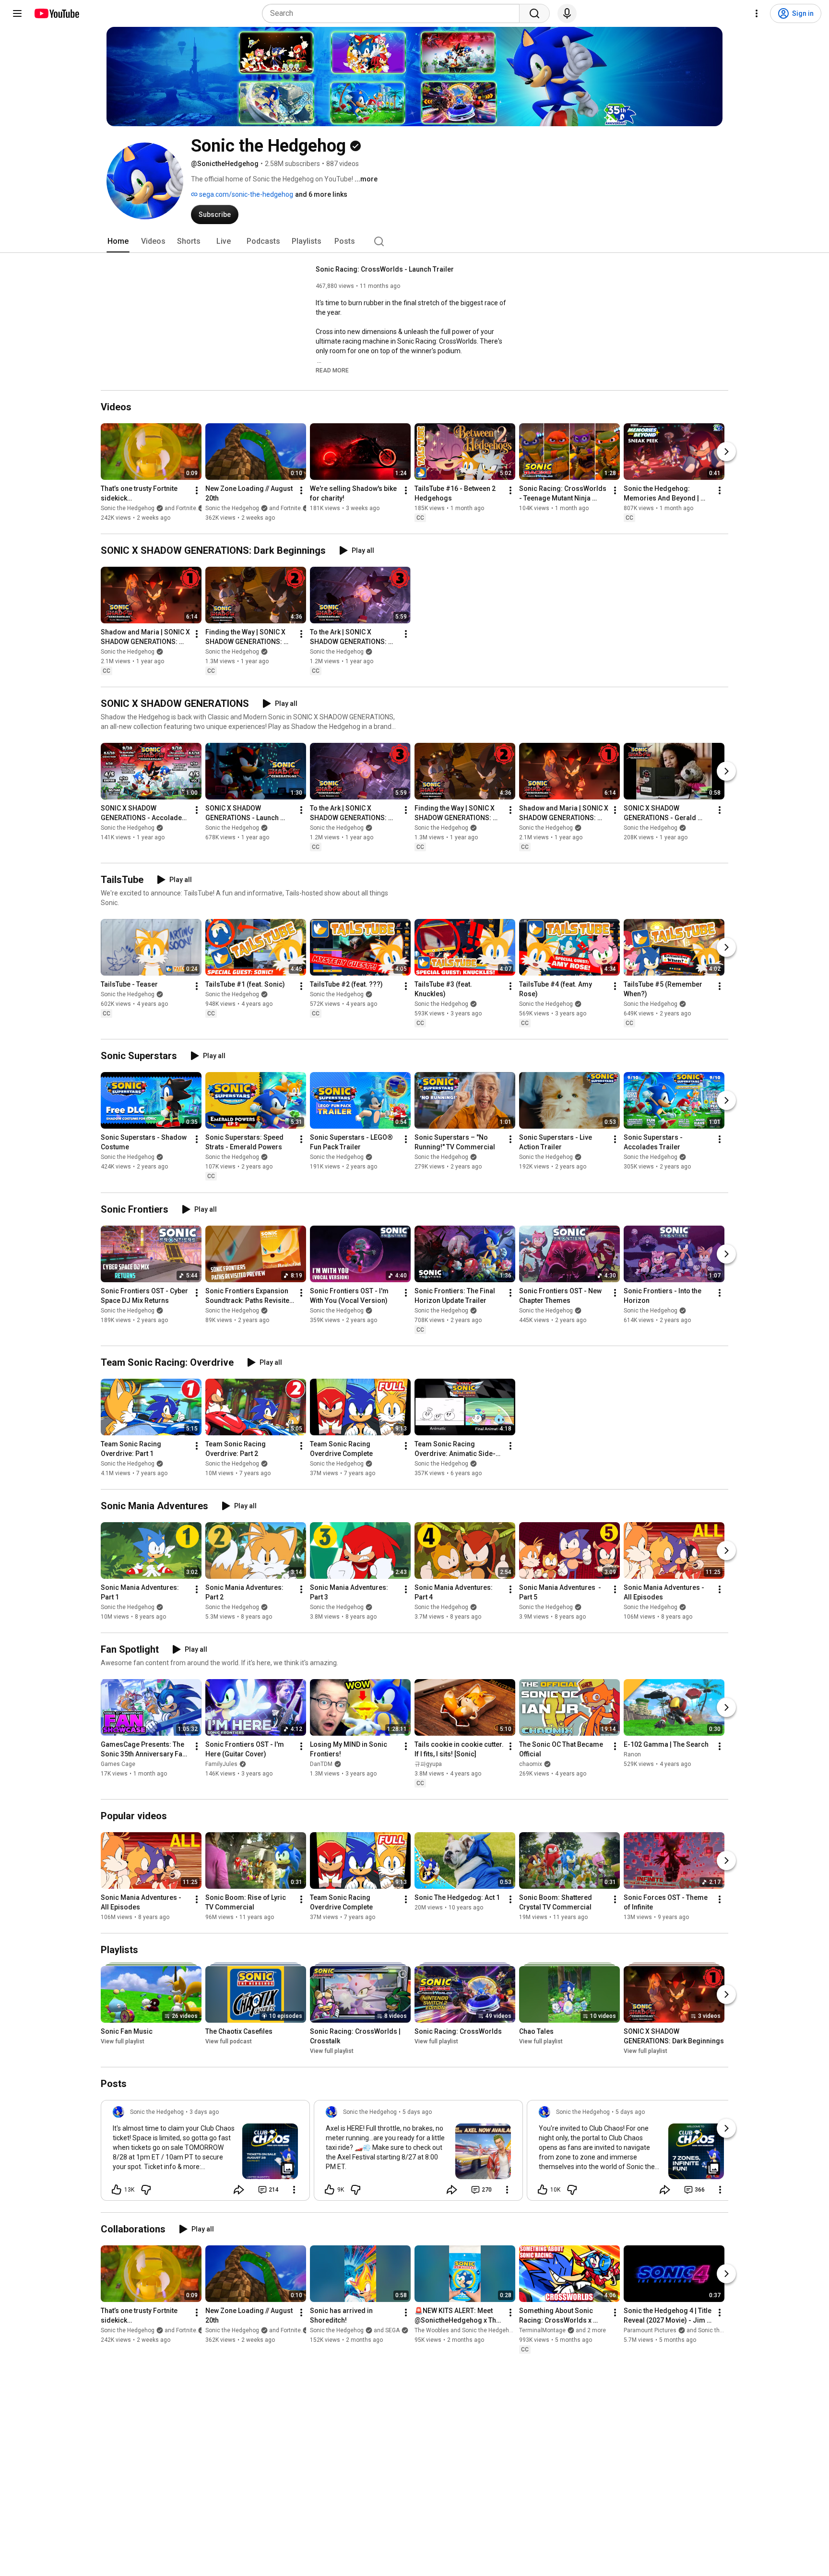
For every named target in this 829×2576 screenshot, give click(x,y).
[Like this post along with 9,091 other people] (330, 2190)
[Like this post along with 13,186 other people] (117, 2190)
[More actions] (197, 490)
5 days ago (417, 2112)
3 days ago (204, 2112)
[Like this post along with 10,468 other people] (543, 2190)
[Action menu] (294, 2190)
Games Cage (118, 1764)
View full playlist (123, 2041)
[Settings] (757, 13)
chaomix (531, 1764)
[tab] (118, 241)
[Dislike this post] (146, 2190)
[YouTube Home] (56, 13)
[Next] (726, 452)
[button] (332, 370)
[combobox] (394, 13)
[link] (205, 2153)
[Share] (239, 2190)
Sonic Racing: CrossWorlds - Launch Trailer (385, 269)
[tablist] (414, 241)
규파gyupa (428, 1764)
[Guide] (17, 13)
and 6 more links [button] (321, 194)
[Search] (534, 13)
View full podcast (229, 2041)
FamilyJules (221, 1764)
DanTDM (321, 1764)
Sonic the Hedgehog (128, 652)
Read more (332, 370)
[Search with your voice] (567, 13)
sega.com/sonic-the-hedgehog (245, 194)
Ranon (632, 1754)
